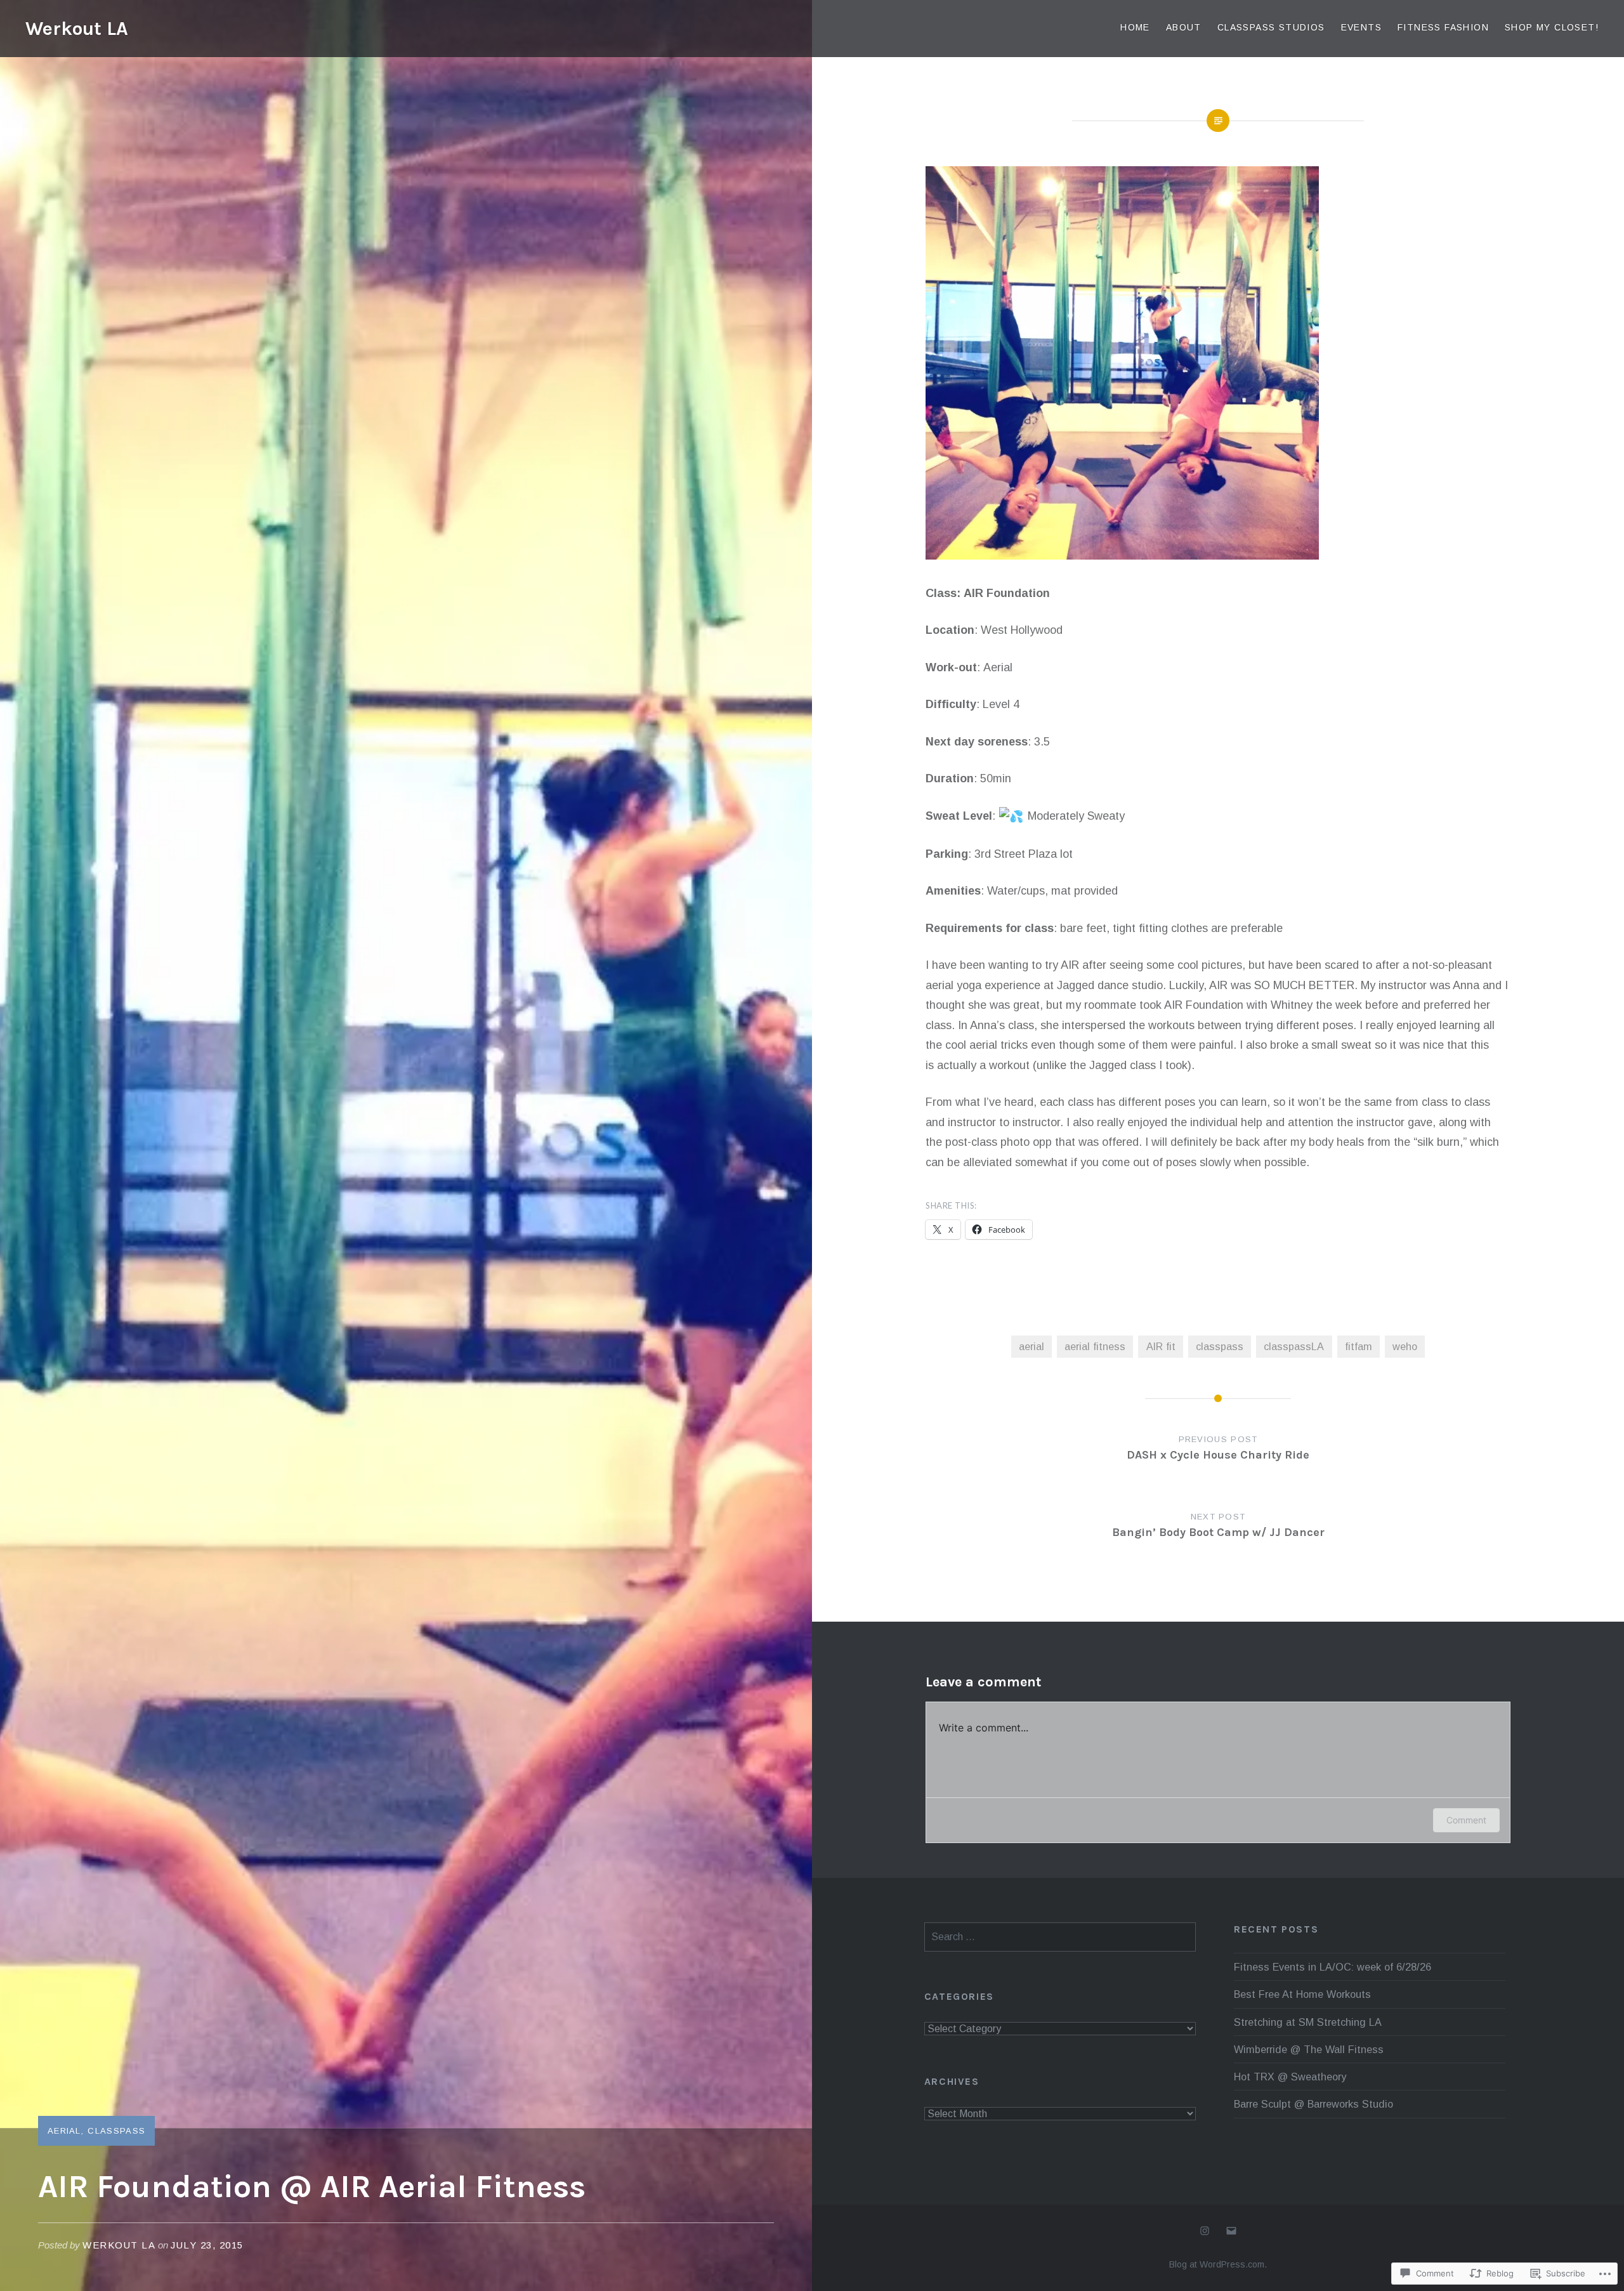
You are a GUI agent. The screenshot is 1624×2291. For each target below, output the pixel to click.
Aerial (64, 2131)
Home (1135, 27)
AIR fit (1161, 1346)
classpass (1220, 1346)
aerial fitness (1095, 1346)
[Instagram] (1205, 2231)
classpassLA (1294, 1346)
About (1184, 27)
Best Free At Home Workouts (1302, 1994)
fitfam (1359, 1346)
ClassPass (116, 2131)
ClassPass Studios (1271, 27)
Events (1361, 27)
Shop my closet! (1552, 27)
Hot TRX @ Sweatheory (1290, 2077)
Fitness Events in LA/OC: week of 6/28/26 (1333, 1967)
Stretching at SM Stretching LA (1308, 2022)
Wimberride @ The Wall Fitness (1309, 2049)
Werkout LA (77, 29)
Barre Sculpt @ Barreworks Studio (1313, 2104)
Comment (1466, 1820)
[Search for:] (1060, 1936)
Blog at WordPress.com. (1218, 2264)
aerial (1031, 1346)
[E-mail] (1231, 2231)
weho (1405, 1346)
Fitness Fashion (1443, 27)
